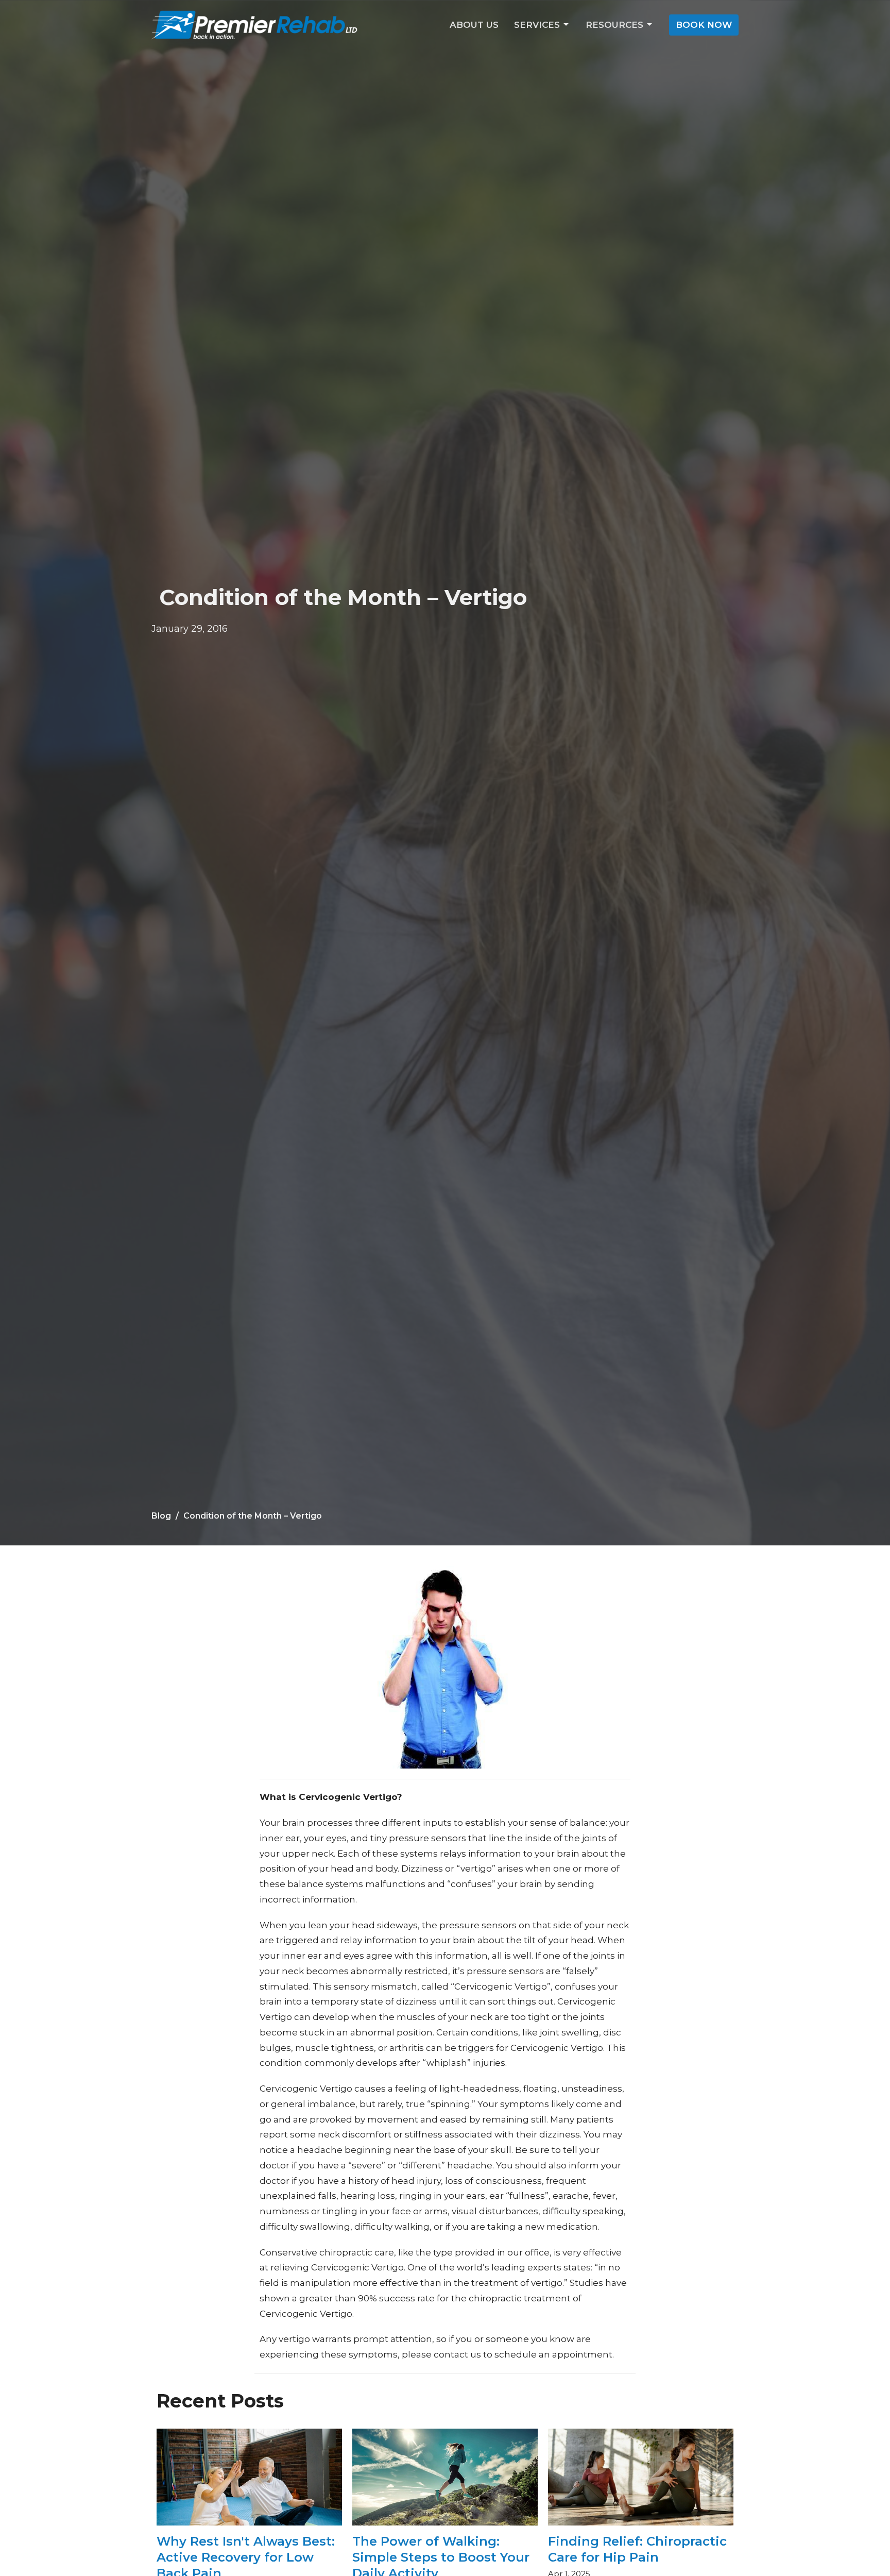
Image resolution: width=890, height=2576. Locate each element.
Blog (161, 1516)
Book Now (704, 25)
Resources (614, 25)
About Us (474, 25)
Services (537, 25)
